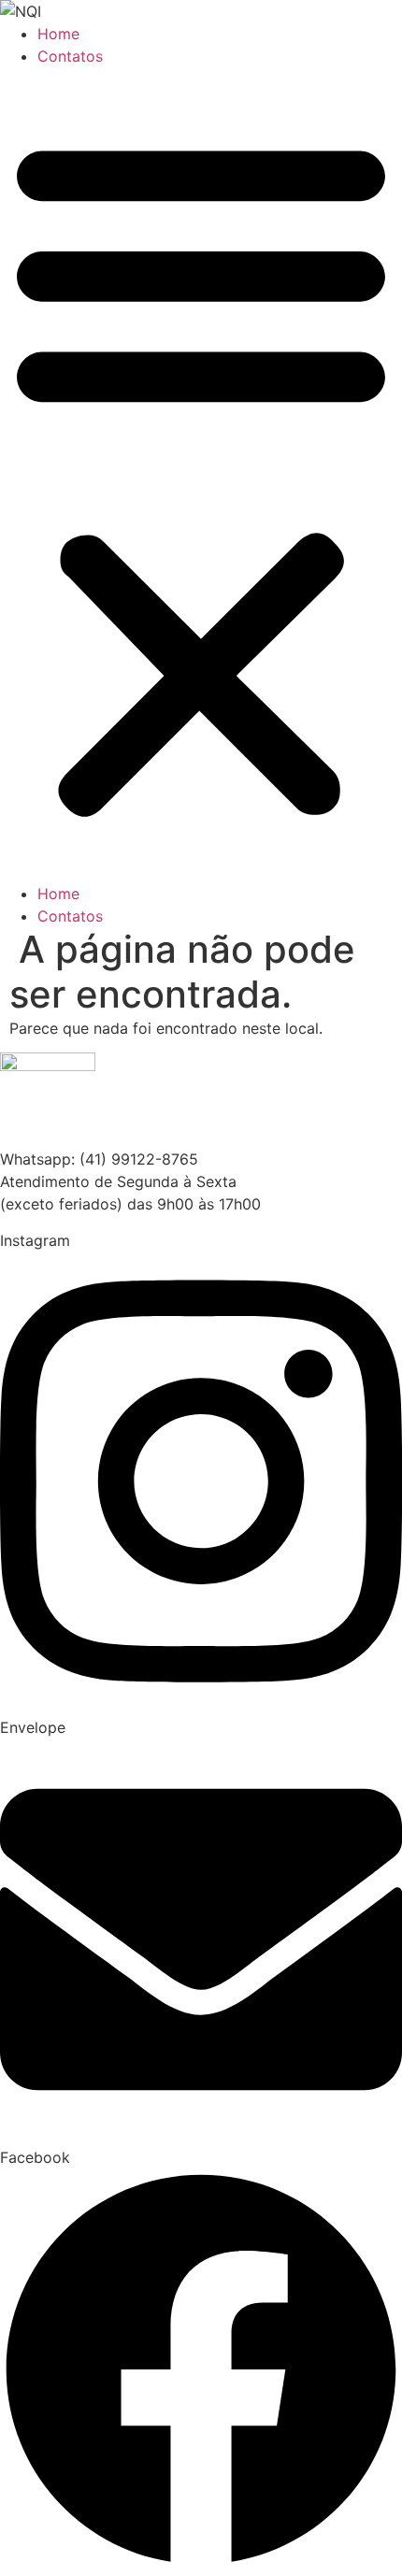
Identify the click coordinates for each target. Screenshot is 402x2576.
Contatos (70, 56)
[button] (201, 475)
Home (58, 34)
